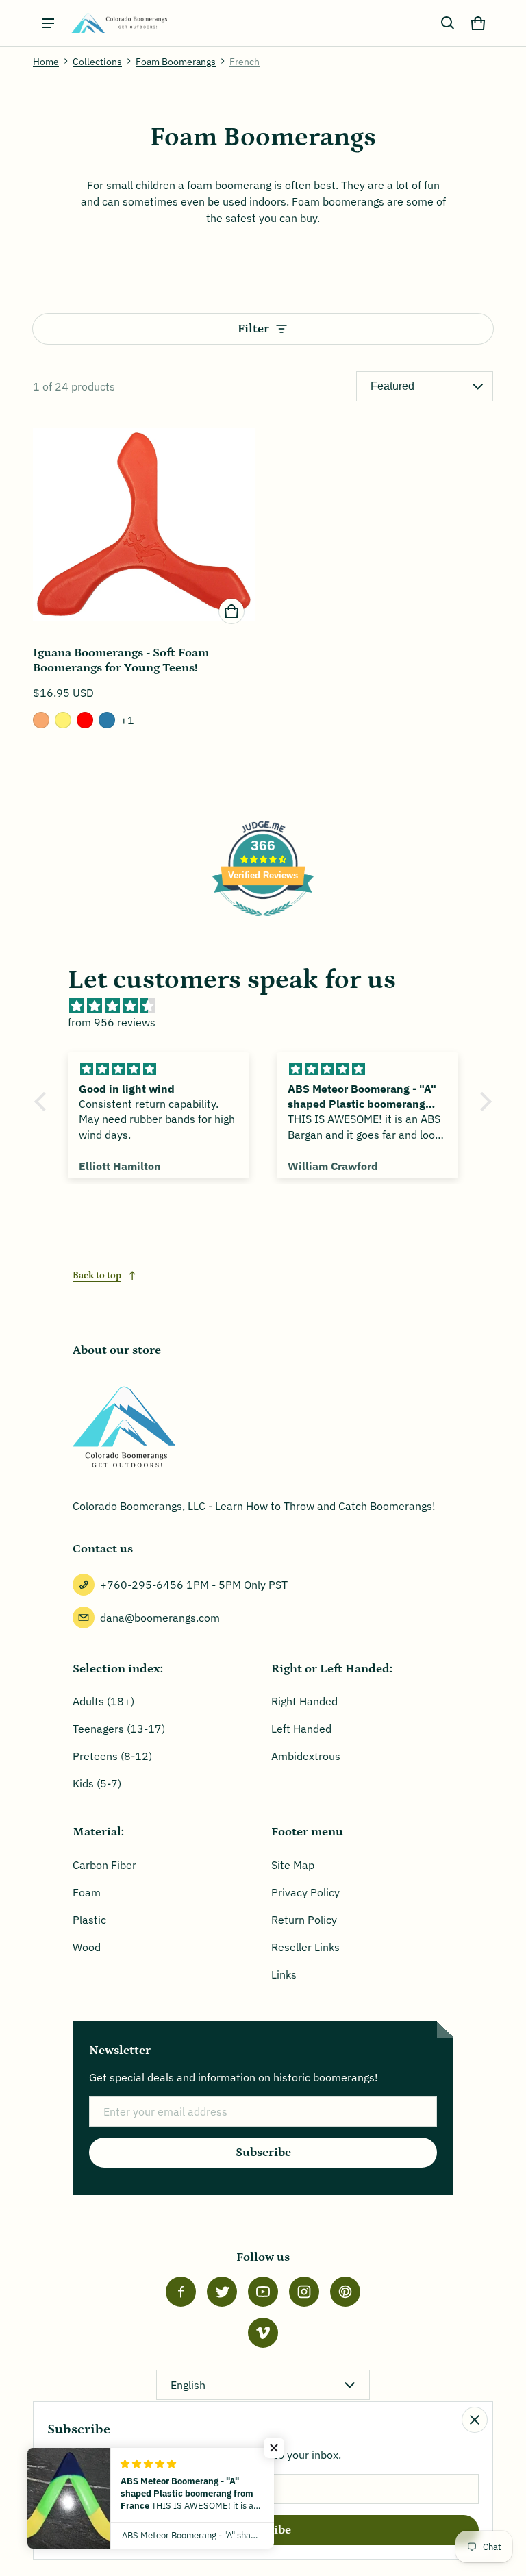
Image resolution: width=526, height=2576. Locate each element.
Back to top (97, 1276)
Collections (97, 62)
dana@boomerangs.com (160, 1618)
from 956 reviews (112, 1022)
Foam (87, 1892)
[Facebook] (181, 2292)
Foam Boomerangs (176, 62)
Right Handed (304, 1701)
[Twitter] (222, 2292)
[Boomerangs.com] (119, 23)
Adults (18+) (103, 1701)
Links (284, 1974)
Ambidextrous (306, 1756)
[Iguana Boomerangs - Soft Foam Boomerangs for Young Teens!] (144, 523)
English (188, 2385)
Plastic (89, 1920)
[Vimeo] (263, 2333)
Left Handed (301, 1729)
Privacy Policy (305, 1892)
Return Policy (304, 1920)
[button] (448, 23)
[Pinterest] (345, 2292)
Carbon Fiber (104, 1865)
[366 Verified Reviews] (263, 923)
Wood (87, 1947)
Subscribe (263, 2153)
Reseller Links (305, 1947)
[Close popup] (475, 2420)
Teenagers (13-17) (119, 1729)
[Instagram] (304, 2292)
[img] (270, 1006)
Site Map (293, 1865)
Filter (253, 329)
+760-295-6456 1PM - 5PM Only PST (194, 1585)
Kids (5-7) (97, 1783)
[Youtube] (263, 2292)
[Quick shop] (231, 611)
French (245, 62)
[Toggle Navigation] (48, 23)
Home (46, 62)
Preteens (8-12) (112, 1756)
